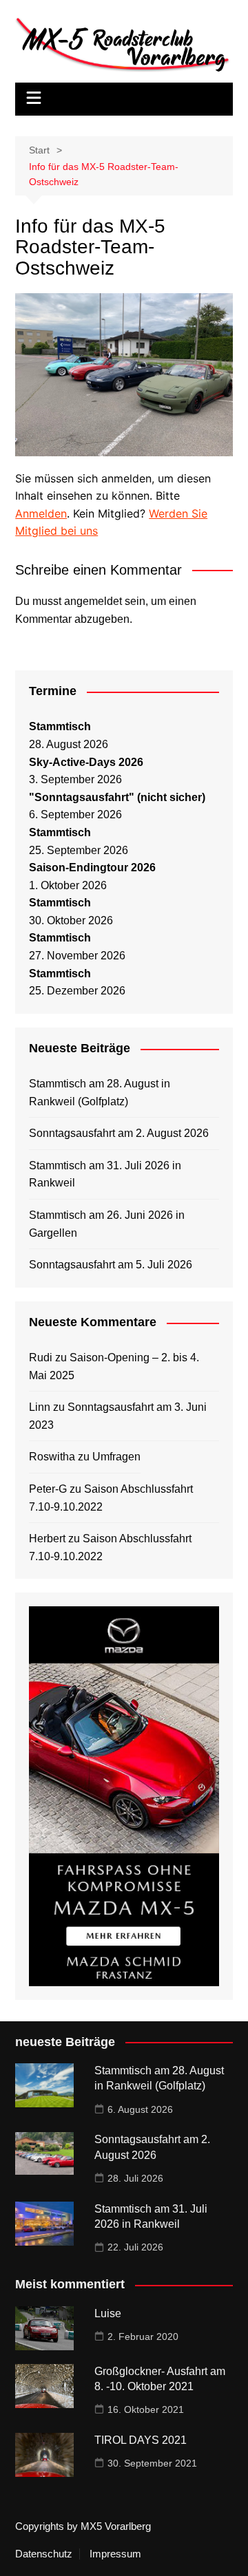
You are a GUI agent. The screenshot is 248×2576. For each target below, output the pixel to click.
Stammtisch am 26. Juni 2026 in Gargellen (107, 1224)
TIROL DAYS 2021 (141, 2440)
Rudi (41, 1358)
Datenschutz (44, 2554)
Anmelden (41, 513)
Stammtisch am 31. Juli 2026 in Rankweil (105, 1174)
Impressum (115, 2554)
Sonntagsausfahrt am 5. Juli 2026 (111, 1265)
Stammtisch (60, 726)
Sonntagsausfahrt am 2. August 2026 (119, 1133)
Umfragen (116, 1457)
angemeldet (93, 601)
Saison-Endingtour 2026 (92, 867)
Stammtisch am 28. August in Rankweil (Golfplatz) (100, 1093)
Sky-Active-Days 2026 (86, 762)
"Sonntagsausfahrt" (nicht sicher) (117, 797)
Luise (108, 2313)
